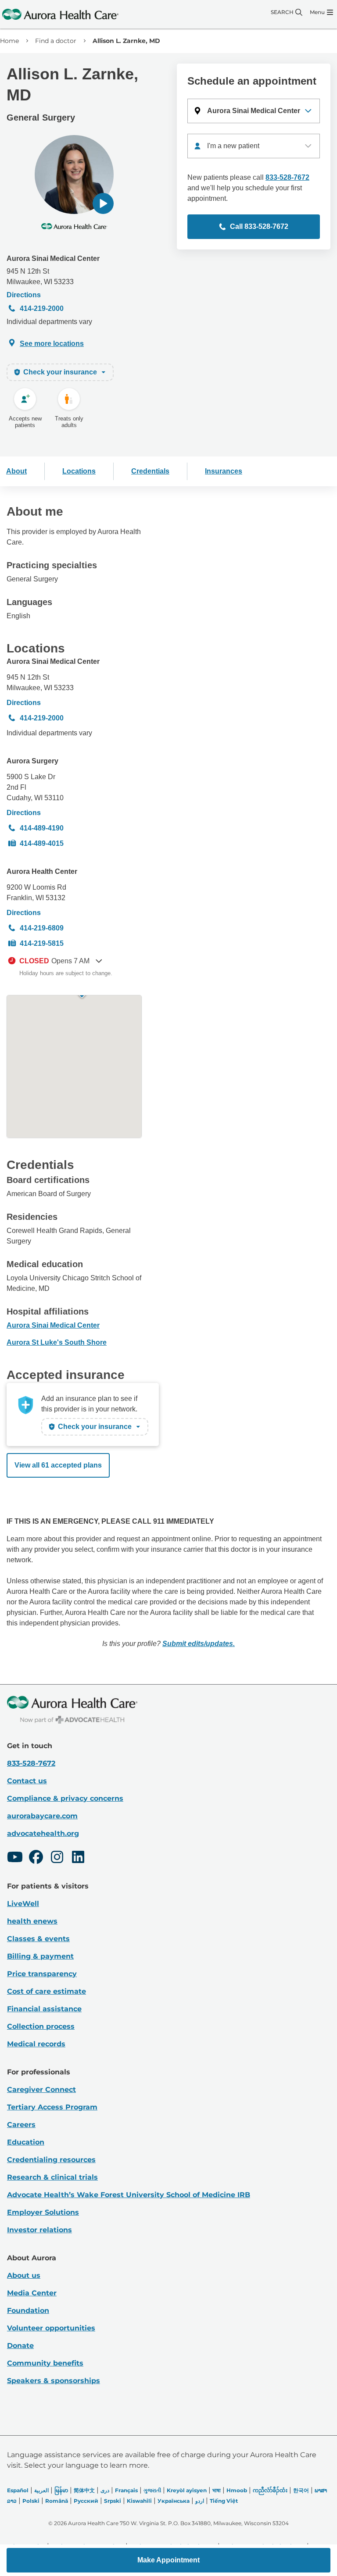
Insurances (224, 471)
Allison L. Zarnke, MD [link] (126, 41)
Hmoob (237, 2490)
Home (9, 41)
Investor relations (39, 2230)
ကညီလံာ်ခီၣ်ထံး (270, 2490)
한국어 (301, 2490)
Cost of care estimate (47, 1991)
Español (18, 2490)
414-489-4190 (42, 828)
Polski (31, 2501)
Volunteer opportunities (51, 2328)
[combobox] (254, 146)
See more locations (52, 344)
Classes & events (38, 1939)
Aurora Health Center (42, 871)
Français (126, 2490)
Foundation (28, 2311)
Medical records (36, 2044)
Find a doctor (56, 41)
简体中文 (84, 2490)
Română (57, 2501)
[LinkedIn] (78, 1858)
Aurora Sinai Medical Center (53, 258)
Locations (79, 471)
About (16, 471)
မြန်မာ (61, 2490)
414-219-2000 (42, 308)
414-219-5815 (42, 943)
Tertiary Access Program (52, 2107)
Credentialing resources (51, 2160)
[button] (103, 203)
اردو (200, 2501)
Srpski (113, 2501)
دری (105, 2490)
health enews (32, 1921)
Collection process (41, 2026)
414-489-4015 (42, 843)
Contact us (27, 1781)
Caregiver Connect (41, 2090)
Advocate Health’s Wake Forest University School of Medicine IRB (129, 2195)
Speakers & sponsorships (54, 2381)
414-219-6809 (42, 928)
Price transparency (42, 1974)
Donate (20, 2346)
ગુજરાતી (152, 2490)
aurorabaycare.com (42, 1816)
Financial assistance (44, 2009)
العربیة (41, 2490)
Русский (86, 2501)
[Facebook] (36, 1858)
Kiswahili (139, 2501)
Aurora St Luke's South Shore (57, 1342)
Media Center (32, 2293)
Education (26, 2142)
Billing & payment (40, 1956)
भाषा (217, 2490)
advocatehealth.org (43, 1833)
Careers (21, 2125)
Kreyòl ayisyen (187, 2490)
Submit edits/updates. (199, 1644)
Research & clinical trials (52, 2177)
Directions (24, 295)
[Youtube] (15, 1858)
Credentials (150, 471)
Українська (174, 2501)
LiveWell (23, 1904)
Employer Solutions (43, 2212)
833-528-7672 (287, 177)
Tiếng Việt (224, 2501)
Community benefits (45, 2363)
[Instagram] (57, 1858)
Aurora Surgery (32, 761)
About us (24, 2275)
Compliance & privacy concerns (65, 1798)
